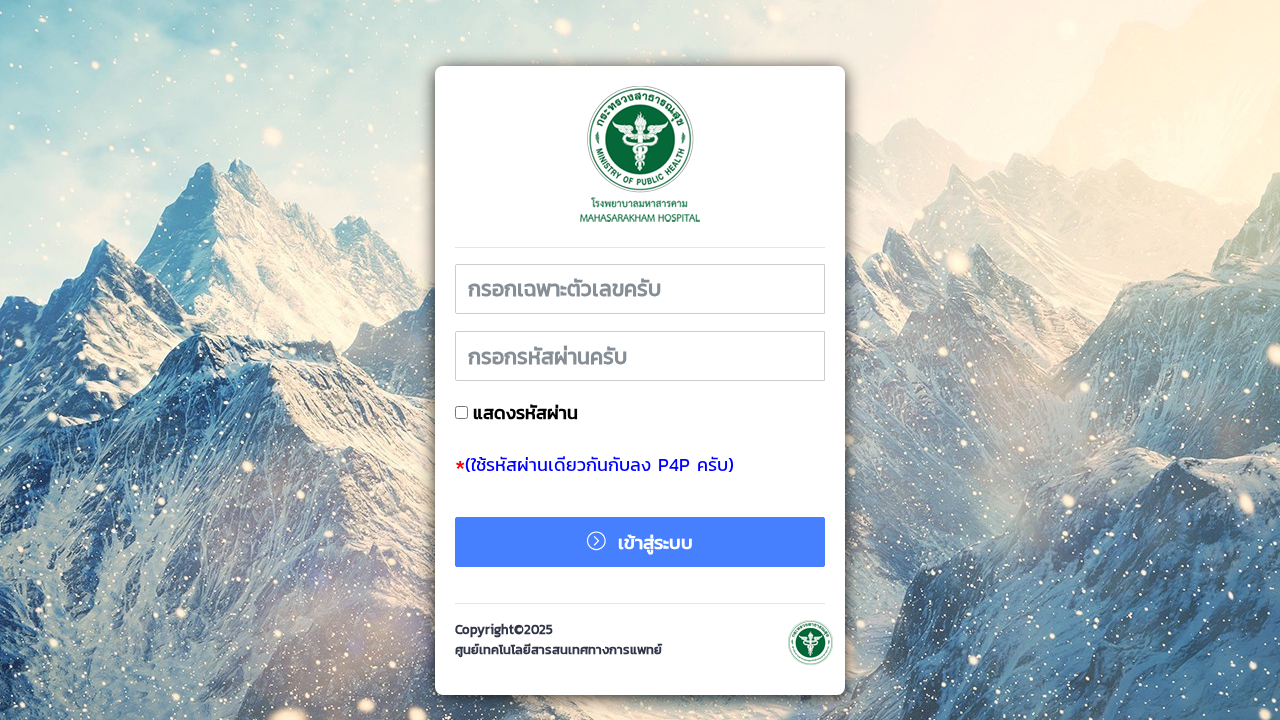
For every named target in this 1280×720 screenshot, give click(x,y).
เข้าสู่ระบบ (652, 542)
